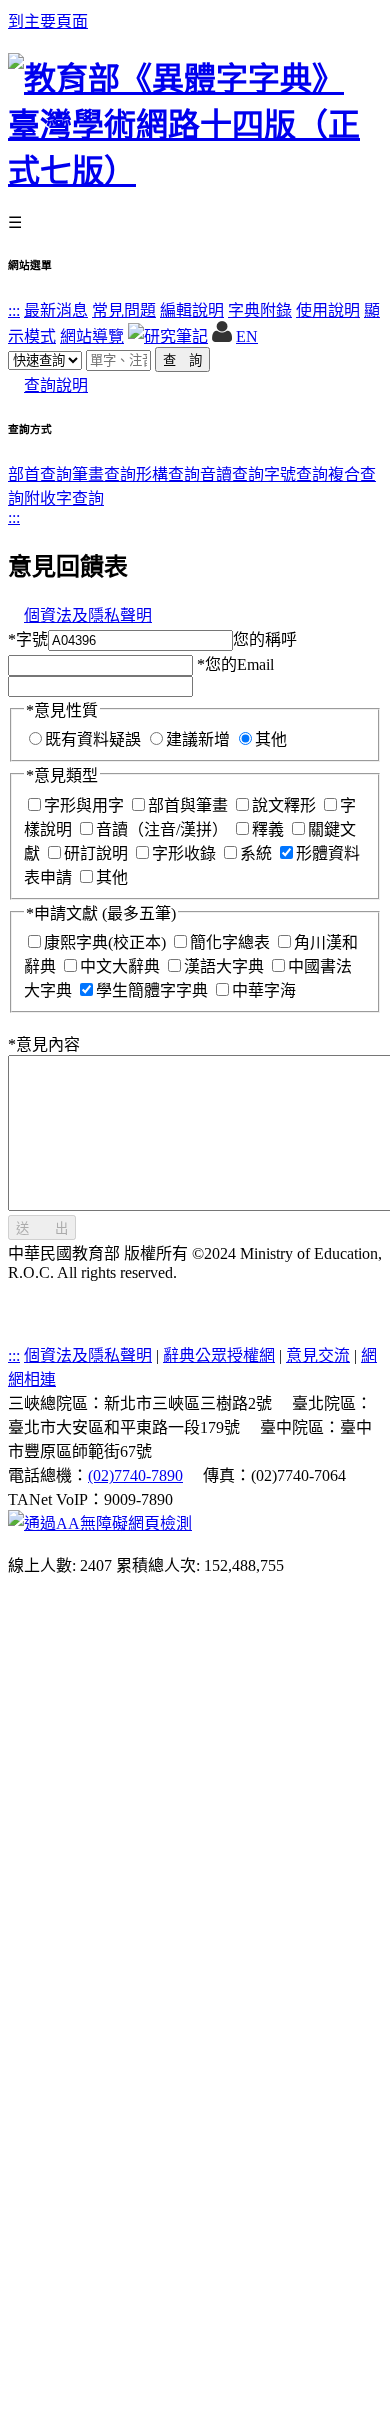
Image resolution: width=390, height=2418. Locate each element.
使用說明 (328, 310)
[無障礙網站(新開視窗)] (100, 1523)
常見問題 (124, 310)
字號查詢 (296, 474)
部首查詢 (40, 474)
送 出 (42, 1228)
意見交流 (318, 1355)
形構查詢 (168, 474)
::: (14, 310)
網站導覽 (92, 336)
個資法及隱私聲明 (88, 615)
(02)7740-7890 (135, 1475)
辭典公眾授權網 (219, 1355)
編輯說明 (192, 310)
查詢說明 (56, 385)
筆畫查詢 (104, 474)
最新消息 (56, 310)
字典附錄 (260, 310)
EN (247, 336)
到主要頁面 (48, 21)
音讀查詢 (232, 474)
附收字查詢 (64, 498)
